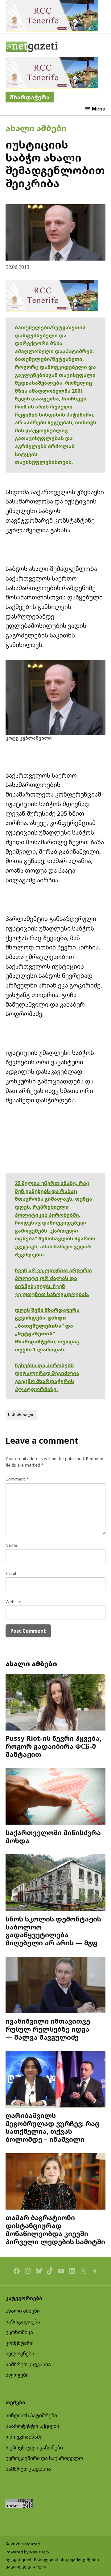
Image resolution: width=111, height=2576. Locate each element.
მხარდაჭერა (30, 97)
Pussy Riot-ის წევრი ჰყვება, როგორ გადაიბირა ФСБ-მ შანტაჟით (53, 1746)
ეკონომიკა (19, 2332)
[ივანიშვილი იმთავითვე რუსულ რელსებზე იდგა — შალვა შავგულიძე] (55, 1986)
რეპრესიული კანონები (34, 2448)
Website (13, 1601)
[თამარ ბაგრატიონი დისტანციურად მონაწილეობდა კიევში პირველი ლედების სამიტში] (55, 2182)
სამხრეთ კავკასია (28, 2364)
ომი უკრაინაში (24, 2437)
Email (11, 1573)
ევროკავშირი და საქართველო (44, 2458)
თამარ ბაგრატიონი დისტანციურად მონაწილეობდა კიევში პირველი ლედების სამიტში (55, 2229)
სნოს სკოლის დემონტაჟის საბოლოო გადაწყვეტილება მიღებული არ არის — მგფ (53, 1931)
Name (11, 1545)
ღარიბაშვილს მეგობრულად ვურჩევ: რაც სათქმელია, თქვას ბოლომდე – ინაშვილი (53, 2127)
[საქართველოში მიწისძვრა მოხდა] (55, 1797)
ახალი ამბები (36, 128)
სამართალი (21, 1415)
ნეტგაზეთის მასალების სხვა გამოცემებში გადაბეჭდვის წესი (52, 2563)
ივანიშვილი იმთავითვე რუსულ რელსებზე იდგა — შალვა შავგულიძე (48, 2029)
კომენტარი (20, 2343)
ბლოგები (17, 2375)
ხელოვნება (20, 2353)
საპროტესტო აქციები (32, 2426)
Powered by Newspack (28, 2552)
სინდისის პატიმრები (31, 2415)
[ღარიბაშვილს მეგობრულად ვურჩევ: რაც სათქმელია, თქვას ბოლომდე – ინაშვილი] (55, 2080)
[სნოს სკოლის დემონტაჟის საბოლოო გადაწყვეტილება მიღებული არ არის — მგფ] (55, 1883)
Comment (17, 1479)
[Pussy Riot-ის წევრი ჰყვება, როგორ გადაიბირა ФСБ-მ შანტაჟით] (55, 1703)
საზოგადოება (23, 2322)
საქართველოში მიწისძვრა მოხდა (53, 1837)
